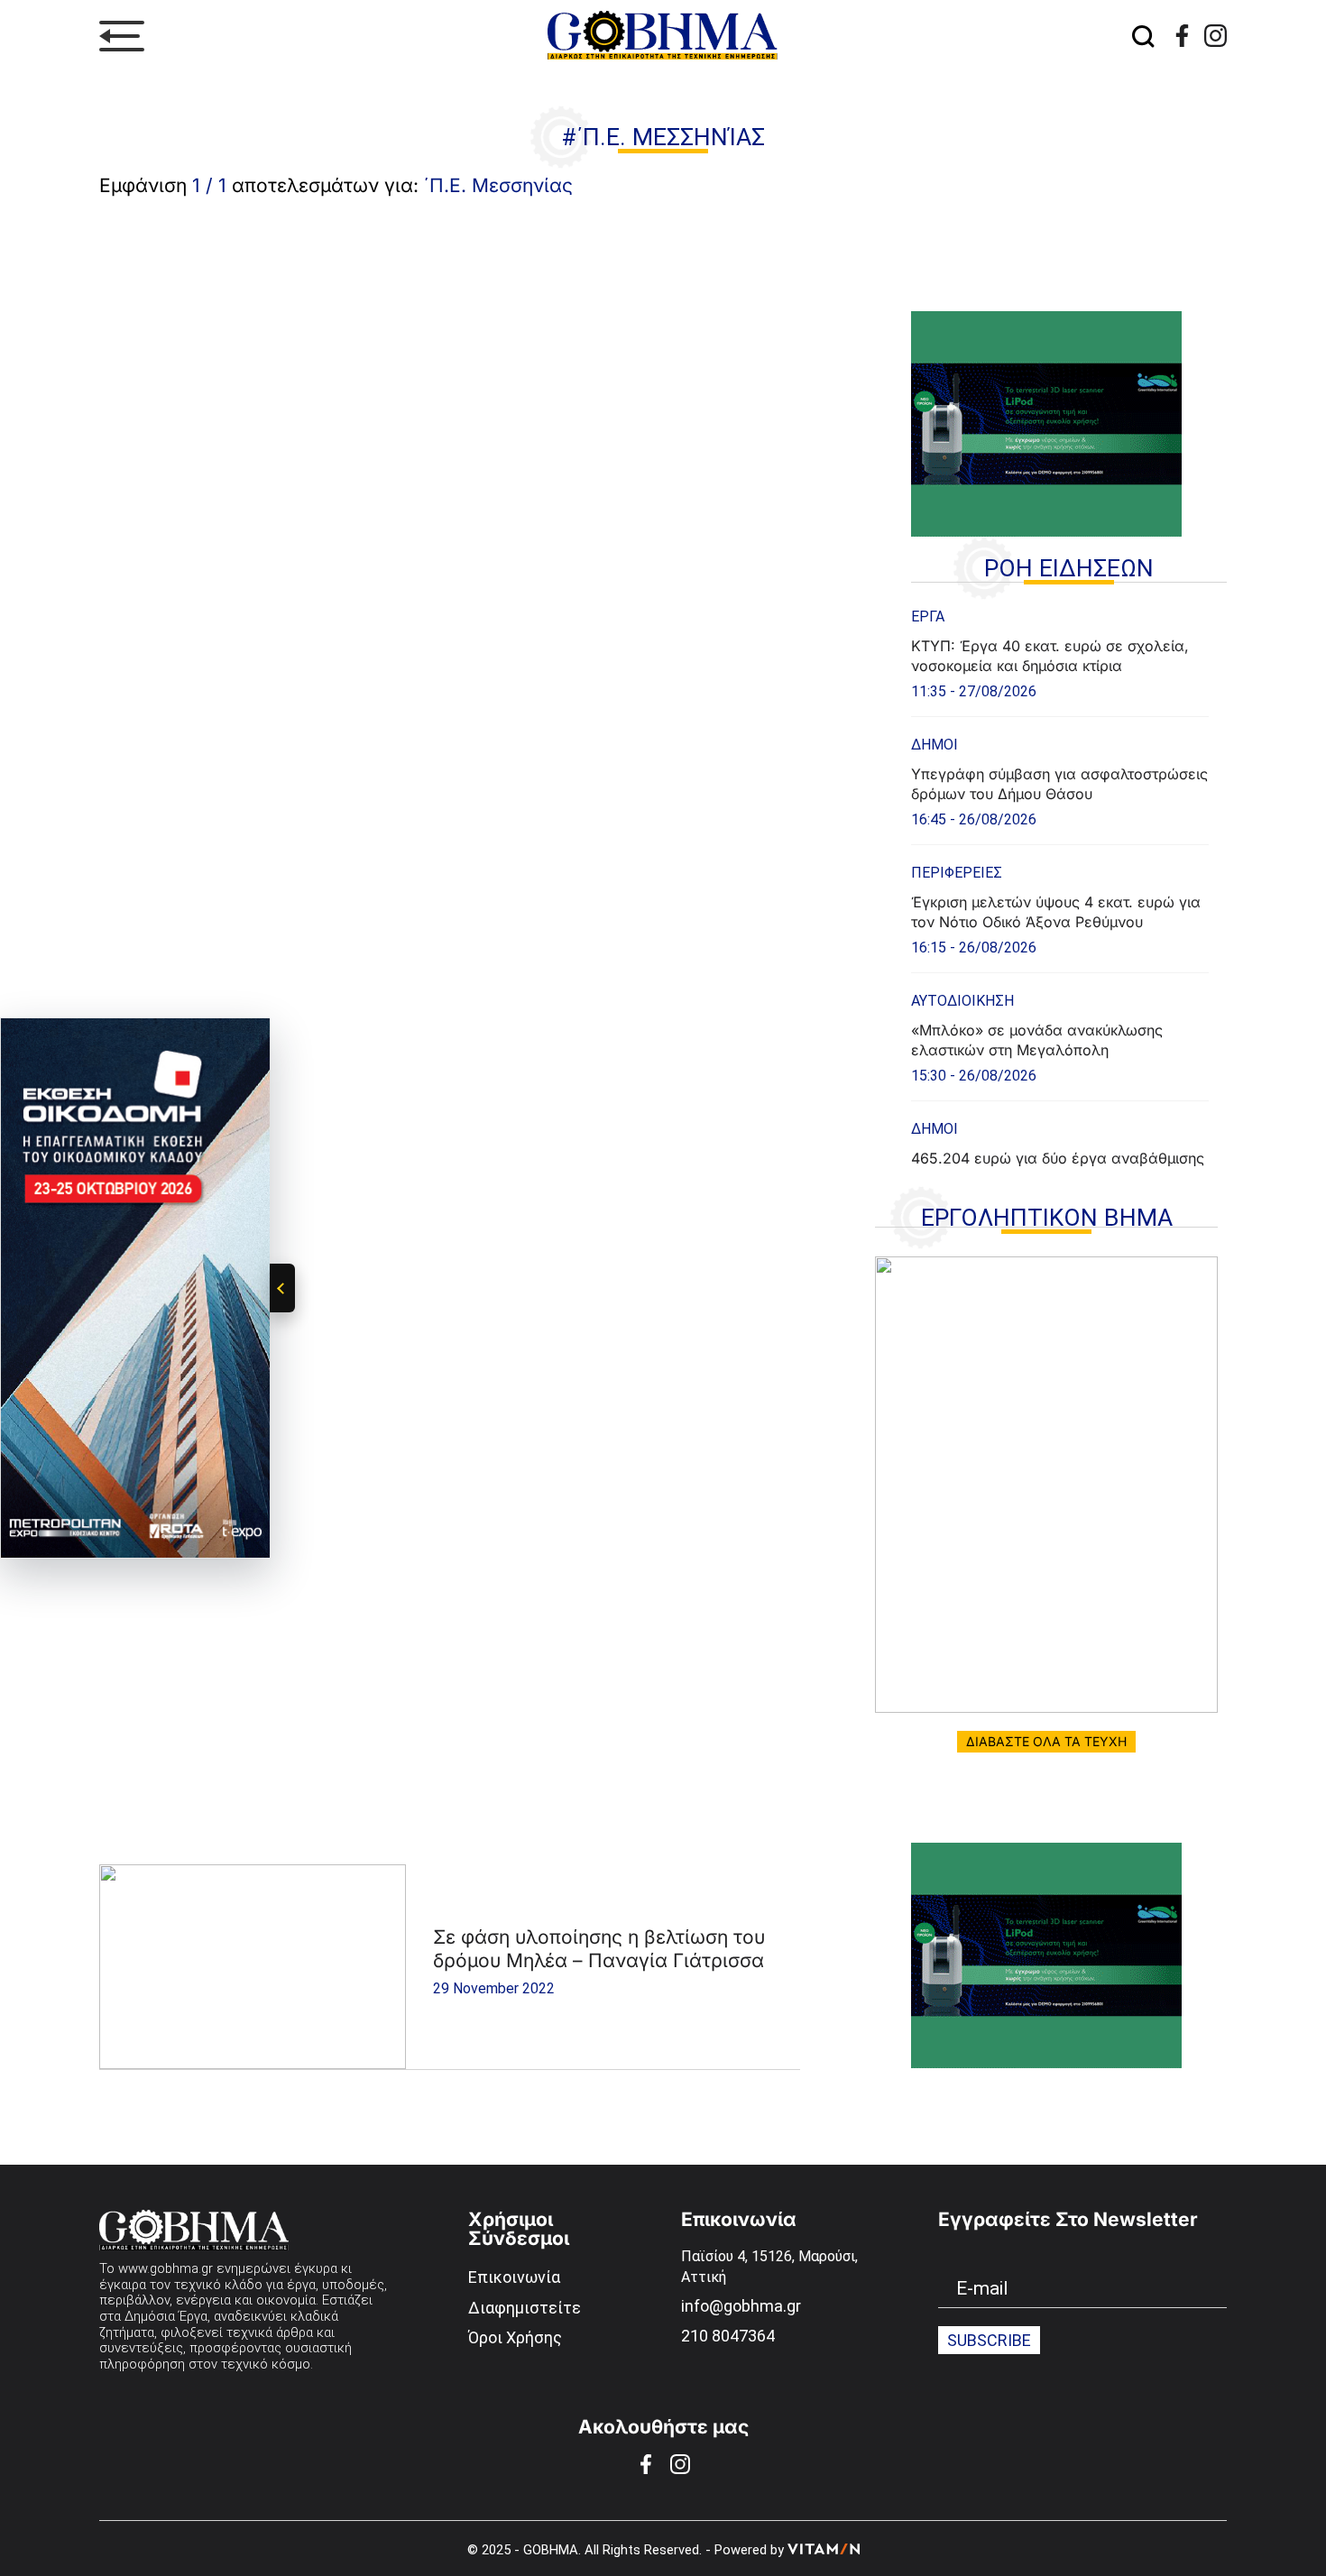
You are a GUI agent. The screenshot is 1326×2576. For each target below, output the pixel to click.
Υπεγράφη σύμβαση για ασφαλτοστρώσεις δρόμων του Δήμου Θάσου (1059, 784)
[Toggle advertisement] (282, 1288)
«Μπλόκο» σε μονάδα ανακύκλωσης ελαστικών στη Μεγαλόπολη (1037, 1040)
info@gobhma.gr (741, 2306)
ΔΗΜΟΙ (935, 745)
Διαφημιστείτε (525, 2308)
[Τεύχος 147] (1046, 1485)
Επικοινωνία (514, 2277)
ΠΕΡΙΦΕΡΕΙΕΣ (957, 873)
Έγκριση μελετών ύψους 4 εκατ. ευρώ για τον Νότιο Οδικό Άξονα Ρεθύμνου (1056, 912)
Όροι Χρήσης (515, 2337)
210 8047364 (728, 2336)
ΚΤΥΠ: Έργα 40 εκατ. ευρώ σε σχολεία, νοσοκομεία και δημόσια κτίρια (1050, 656)
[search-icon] (1144, 36)
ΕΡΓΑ (928, 616)
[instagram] (1215, 36)
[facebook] (1182, 36)
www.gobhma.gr (166, 2268)
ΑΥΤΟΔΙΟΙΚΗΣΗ (962, 1001)
